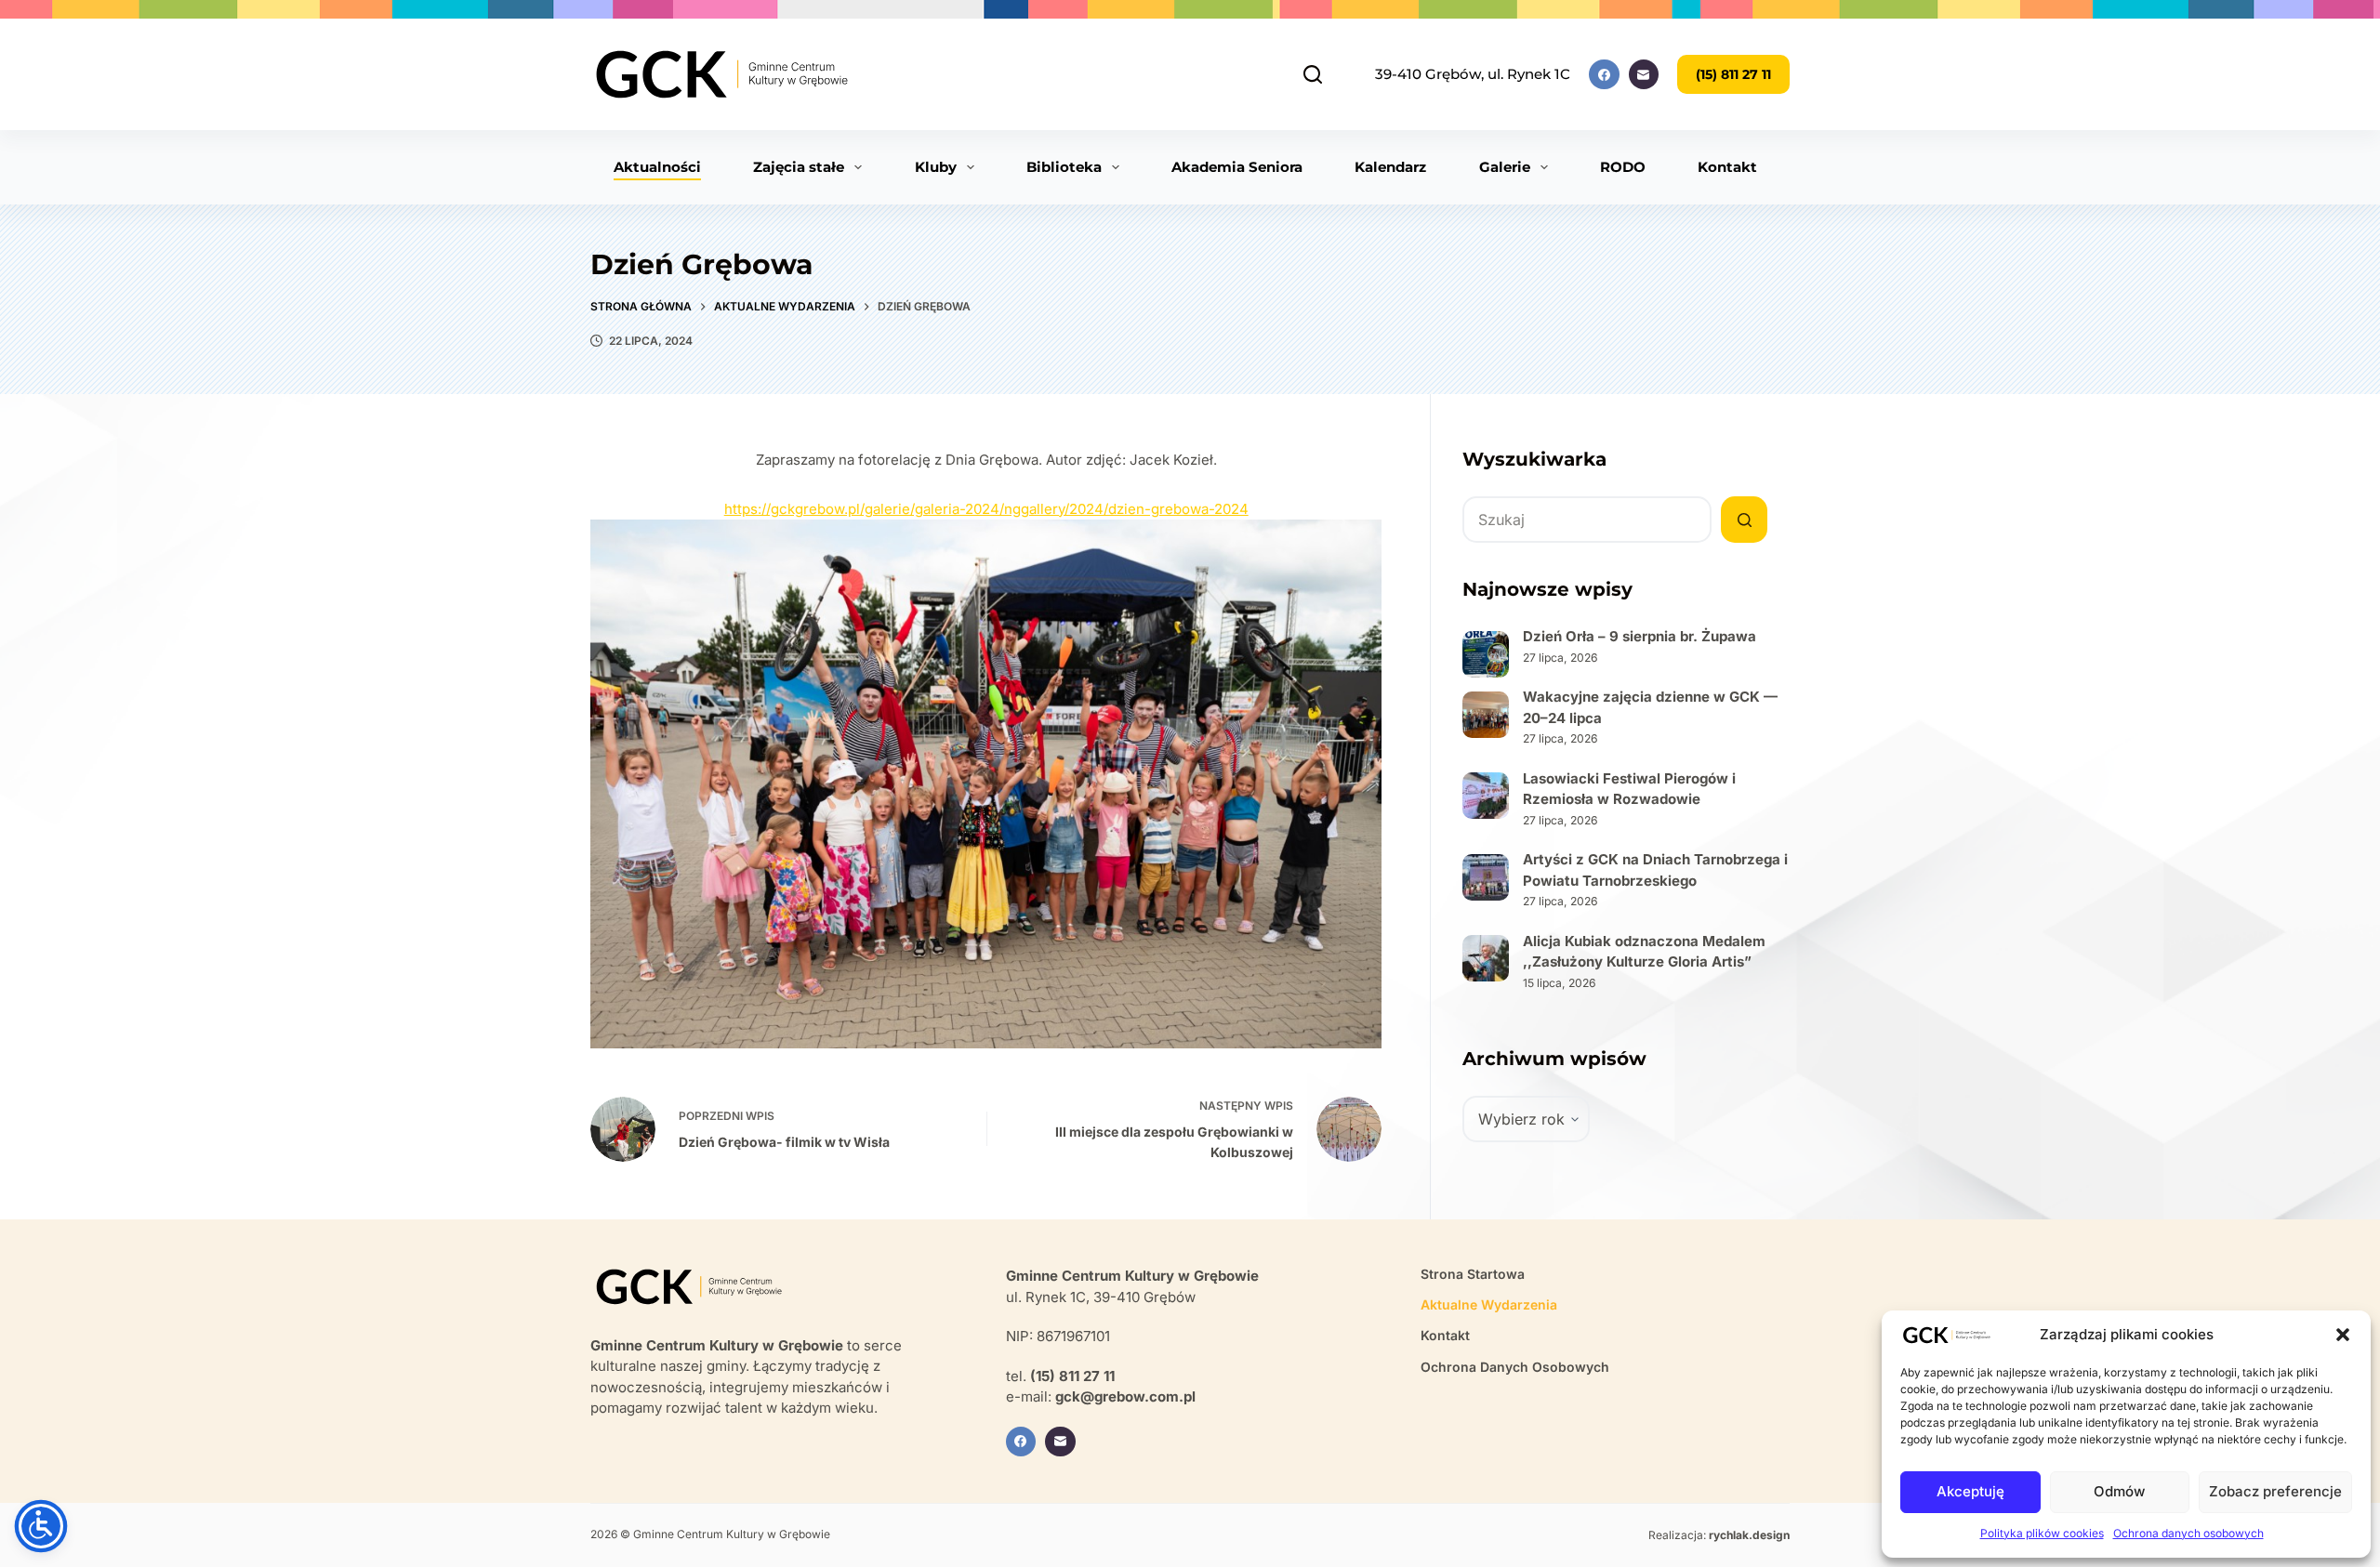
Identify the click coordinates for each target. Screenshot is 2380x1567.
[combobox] (1587, 520)
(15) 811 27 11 (1733, 74)
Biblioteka (1064, 167)
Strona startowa (1473, 1274)
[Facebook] (1604, 75)
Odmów (2119, 1491)
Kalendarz (1390, 167)
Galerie (1505, 167)
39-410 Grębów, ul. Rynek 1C (1473, 74)
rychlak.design (1749, 1535)
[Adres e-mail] (1644, 75)
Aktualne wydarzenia (1489, 1304)
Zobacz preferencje (2275, 1491)
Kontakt (1727, 167)
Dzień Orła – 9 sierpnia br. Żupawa (1640, 636)
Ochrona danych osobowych (2188, 1533)
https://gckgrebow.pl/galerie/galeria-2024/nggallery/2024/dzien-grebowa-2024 (986, 509)
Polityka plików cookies (2042, 1533)
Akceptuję (1970, 1491)
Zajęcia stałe (799, 167)
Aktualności (657, 167)
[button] (2343, 1335)
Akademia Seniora (1237, 167)
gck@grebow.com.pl (1125, 1396)
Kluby (936, 167)
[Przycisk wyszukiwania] (1744, 520)
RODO (1623, 167)
